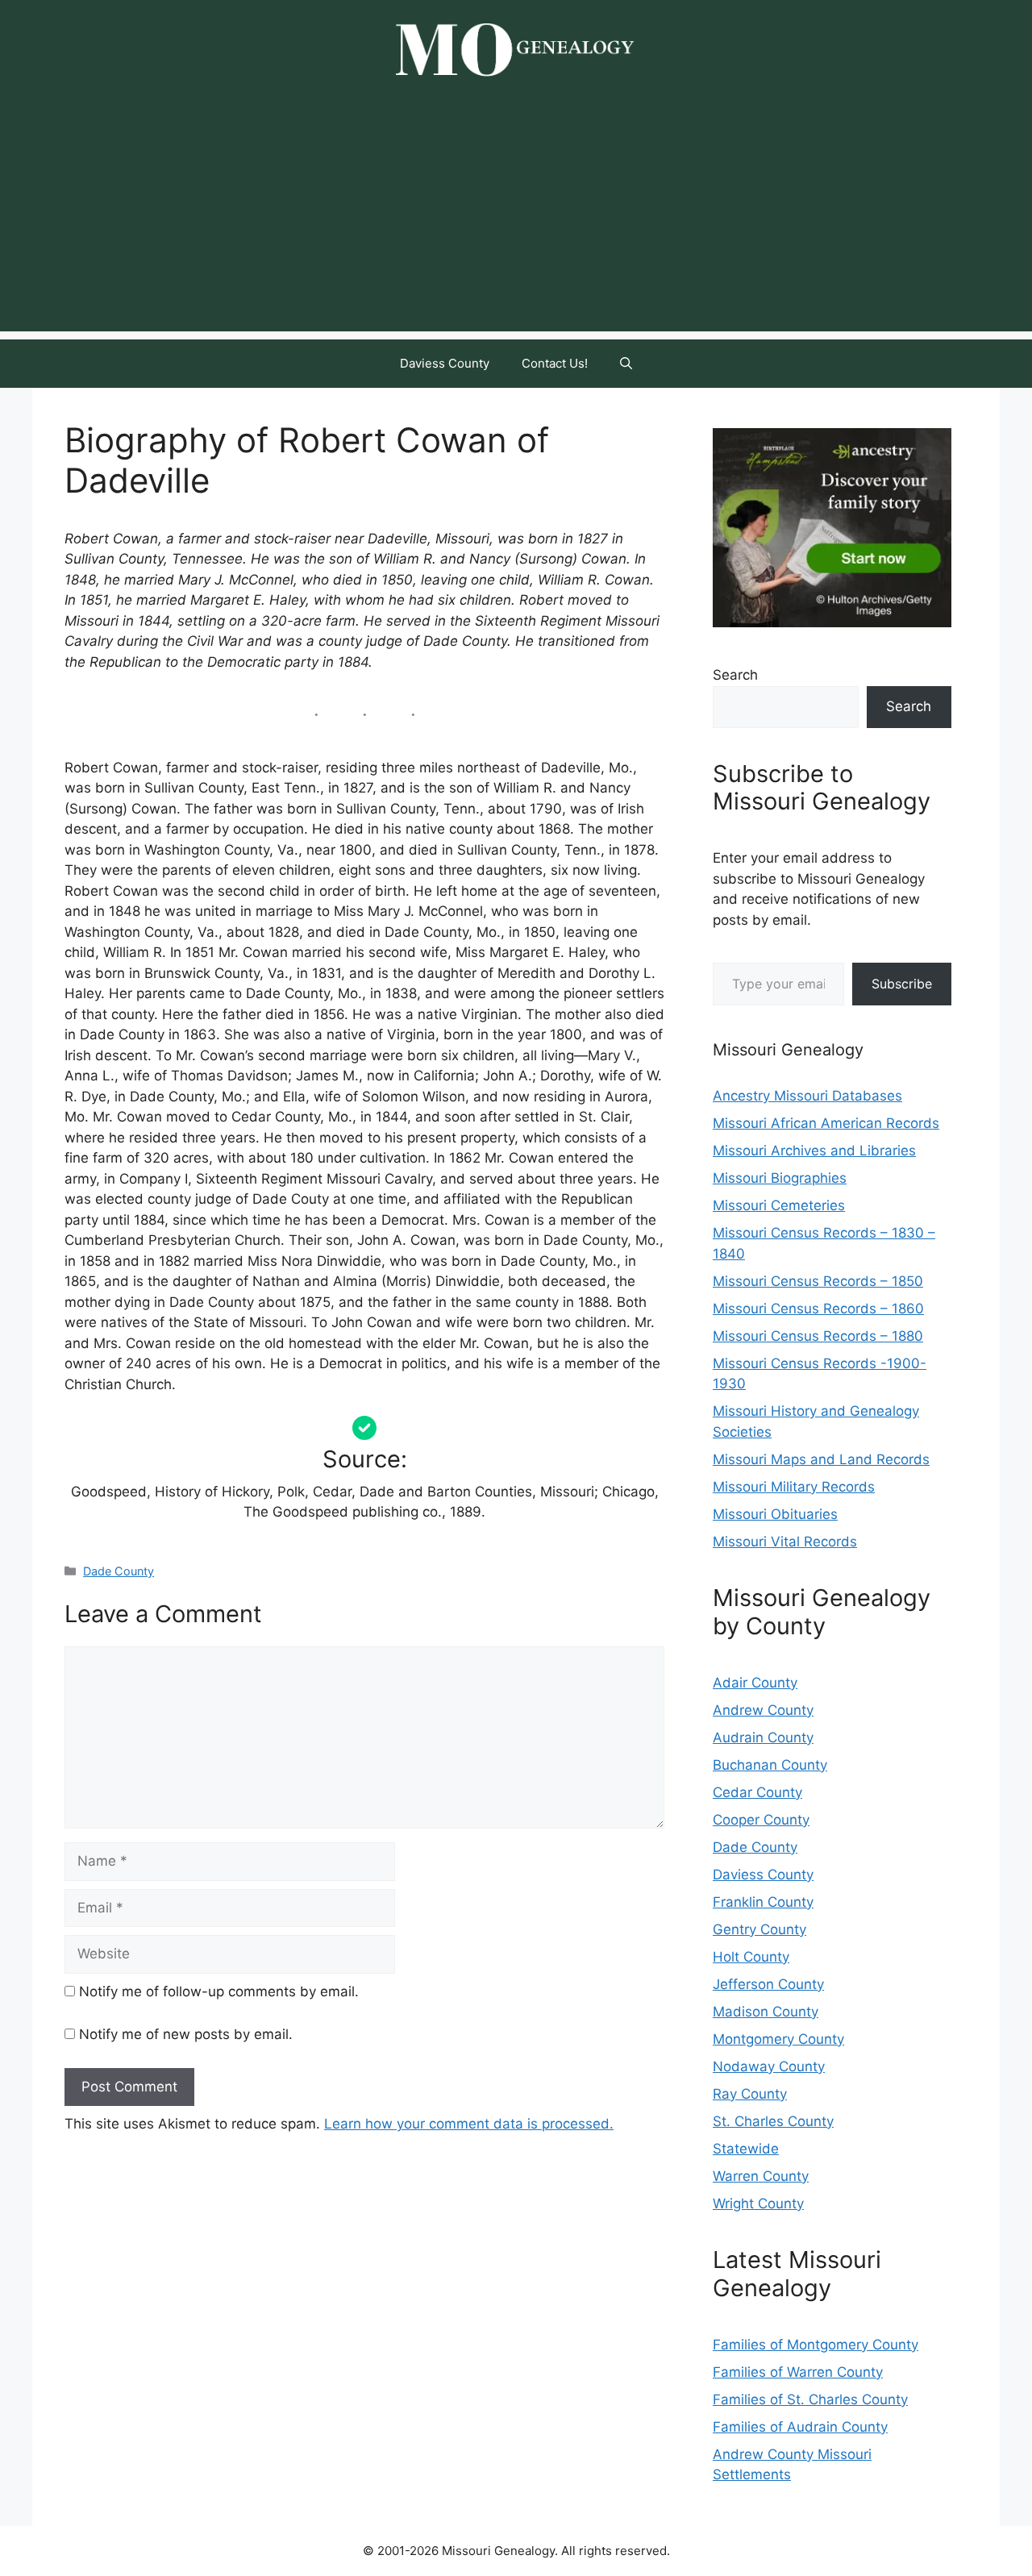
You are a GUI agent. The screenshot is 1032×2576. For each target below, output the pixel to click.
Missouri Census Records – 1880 (818, 1336)
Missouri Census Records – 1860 (818, 1309)
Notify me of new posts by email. (186, 2034)
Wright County (758, 2204)
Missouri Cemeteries (779, 1205)
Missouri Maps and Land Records (821, 1459)
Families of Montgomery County (816, 2345)
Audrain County (763, 1737)
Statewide (746, 2149)
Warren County (761, 2176)
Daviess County (445, 363)
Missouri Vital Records (785, 1542)
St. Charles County (773, 2121)
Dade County (119, 1571)
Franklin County (763, 1902)
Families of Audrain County (800, 2427)
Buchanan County (770, 1765)
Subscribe (902, 984)
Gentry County (759, 1929)
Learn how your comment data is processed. (469, 2124)
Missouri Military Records (794, 1487)
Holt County (751, 1957)
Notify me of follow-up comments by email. (219, 1991)
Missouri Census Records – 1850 (818, 1281)
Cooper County (761, 1820)
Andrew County (763, 1710)
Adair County (755, 1683)
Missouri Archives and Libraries (814, 1151)
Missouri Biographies (780, 1178)
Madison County (766, 2012)
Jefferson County (768, 1984)
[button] (626, 364)
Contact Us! (555, 363)
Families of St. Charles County (810, 2399)
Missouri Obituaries (775, 1514)
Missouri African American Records (826, 1123)
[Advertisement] (516, 218)
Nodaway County (769, 2066)
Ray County (750, 2094)
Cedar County (757, 1792)
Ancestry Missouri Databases (807, 1096)
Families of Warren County (798, 2372)
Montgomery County (778, 2039)
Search (735, 675)
